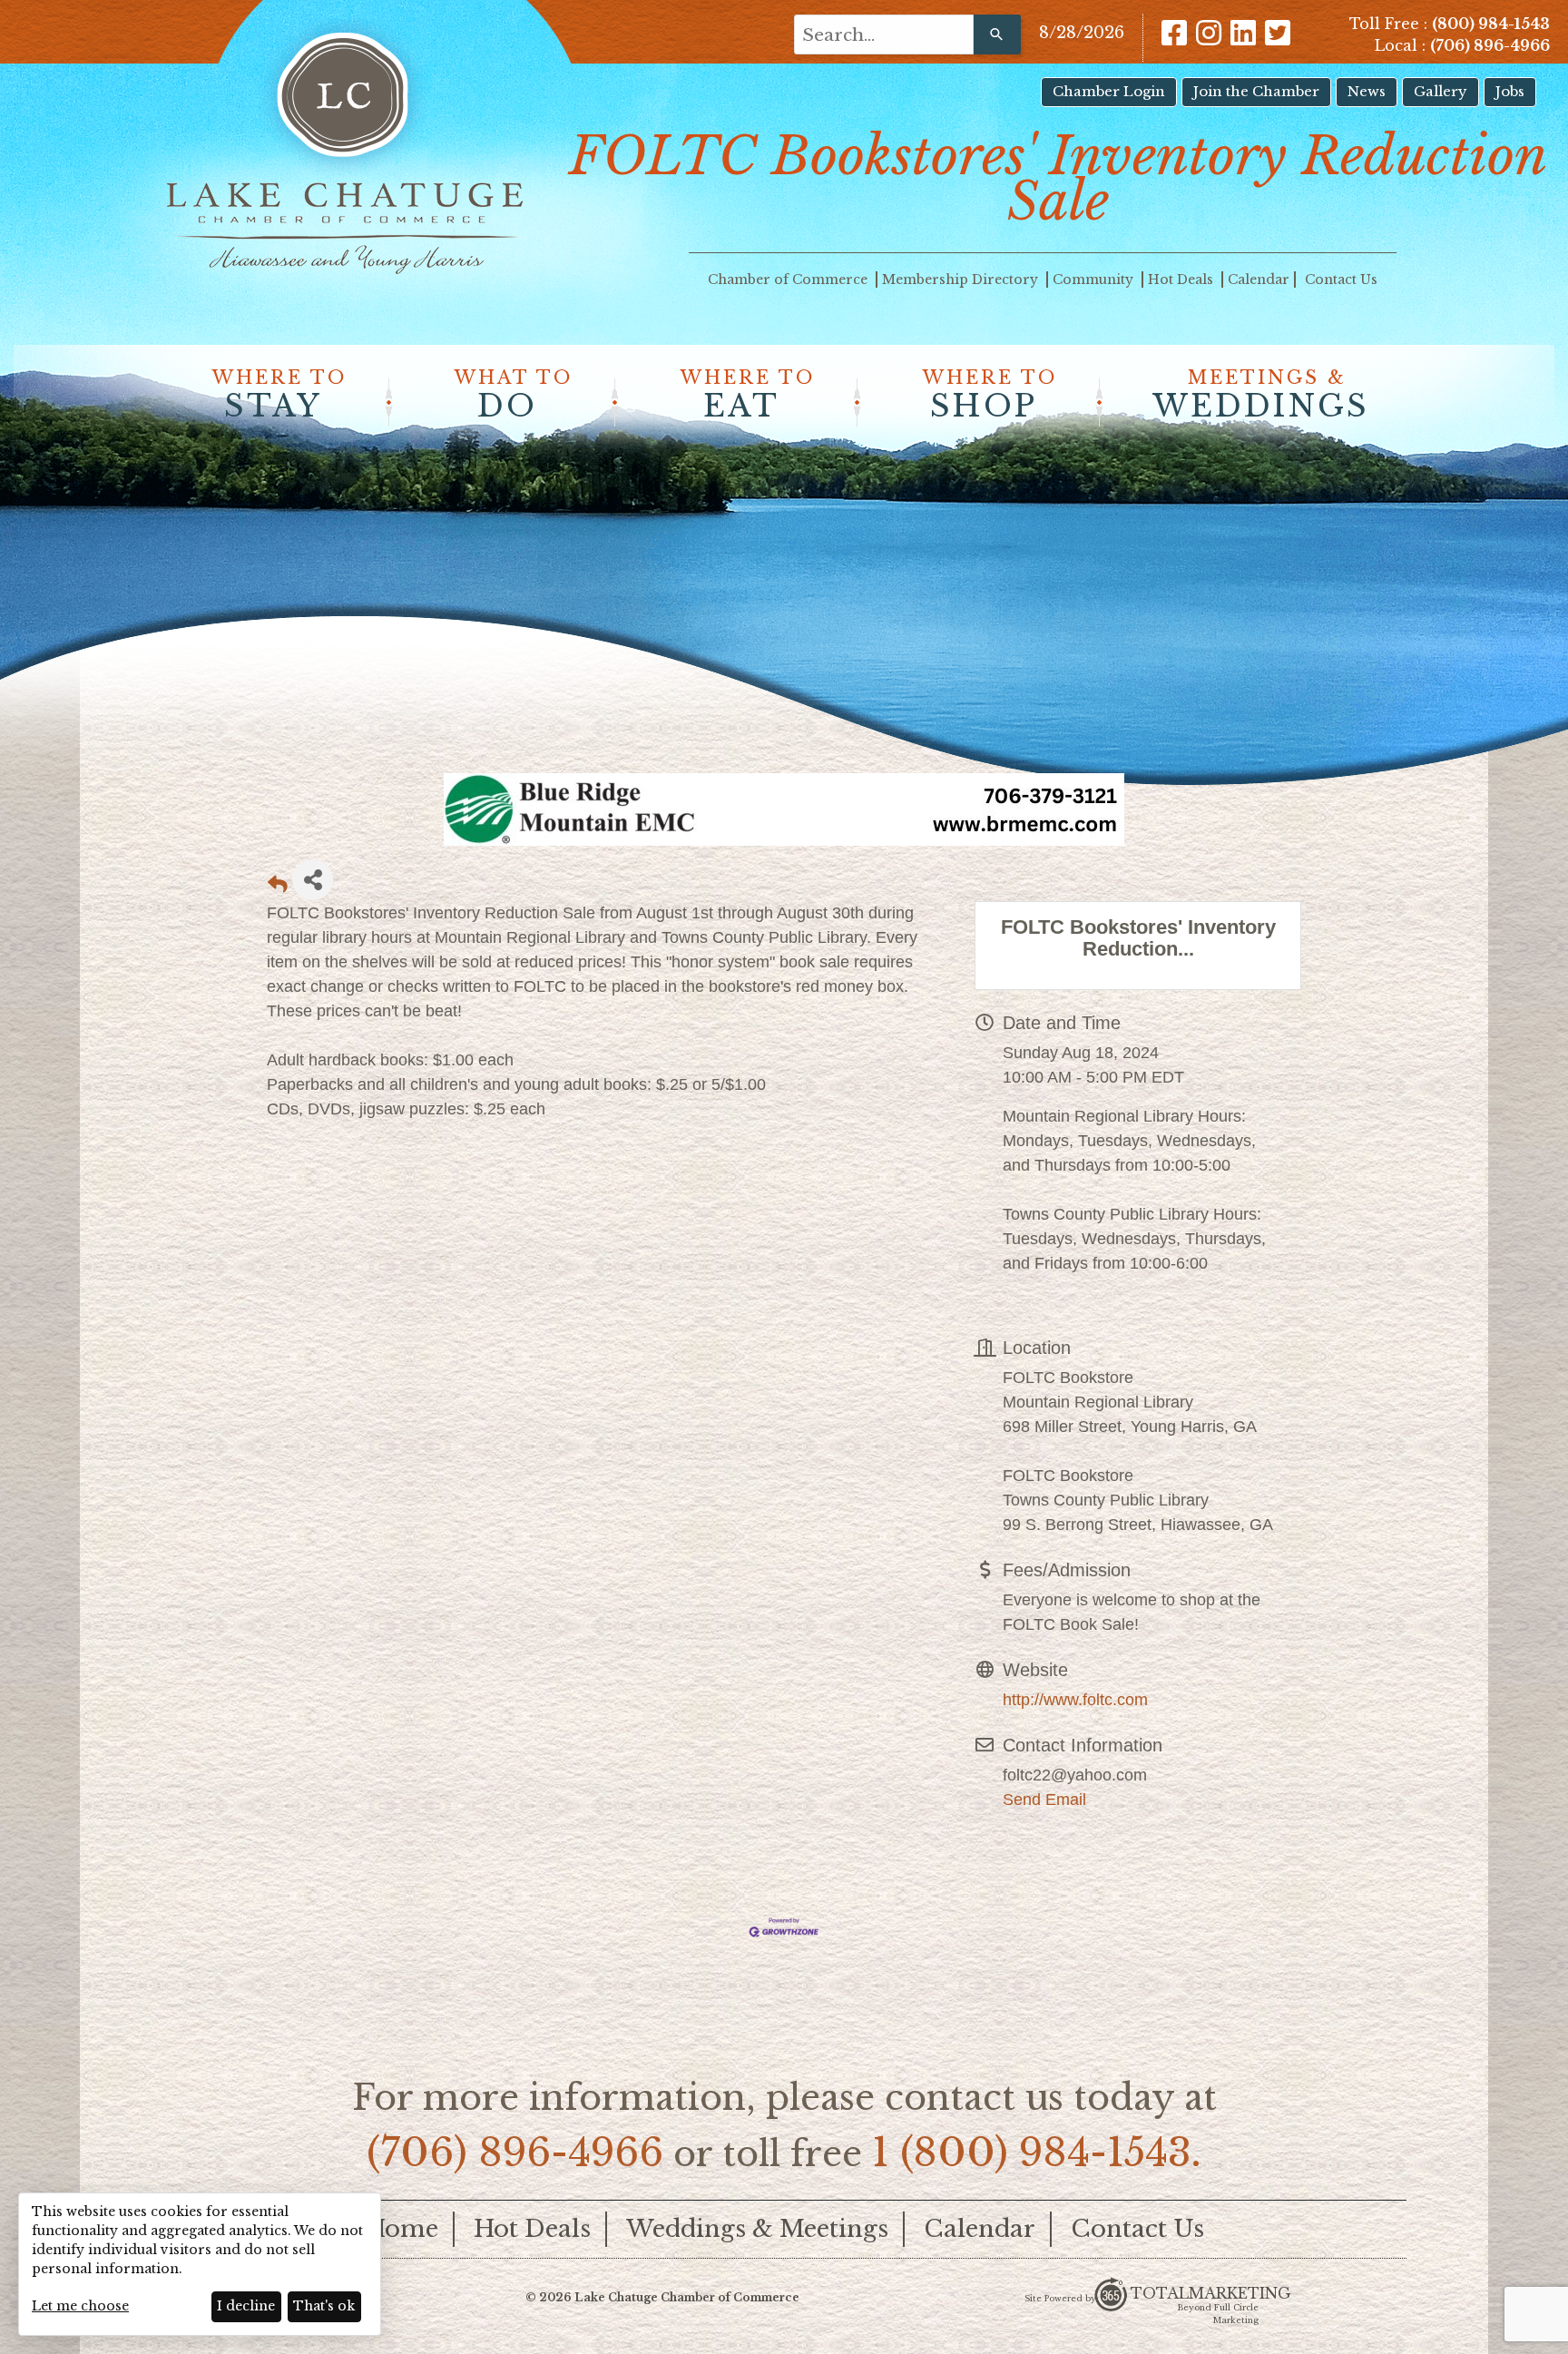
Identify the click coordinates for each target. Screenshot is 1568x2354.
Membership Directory (962, 280)
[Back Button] (278, 885)
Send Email (1044, 1800)
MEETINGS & (1261, 396)
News (1367, 91)
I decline (246, 2306)
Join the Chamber (1256, 91)
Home (402, 2229)
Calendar (1259, 280)
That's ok (324, 2306)
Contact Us (1341, 280)
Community (1095, 280)
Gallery (1441, 91)
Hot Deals (1182, 280)
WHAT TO (514, 396)
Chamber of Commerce (789, 280)
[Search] (997, 34)
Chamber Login (1109, 91)
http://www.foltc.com (1075, 1700)
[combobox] (884, 34)
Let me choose (80, 2306)
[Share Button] (313, 880)
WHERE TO (279, 396)
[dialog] (200, 2264)
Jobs (1510, 91)
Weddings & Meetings (757, 2229)
